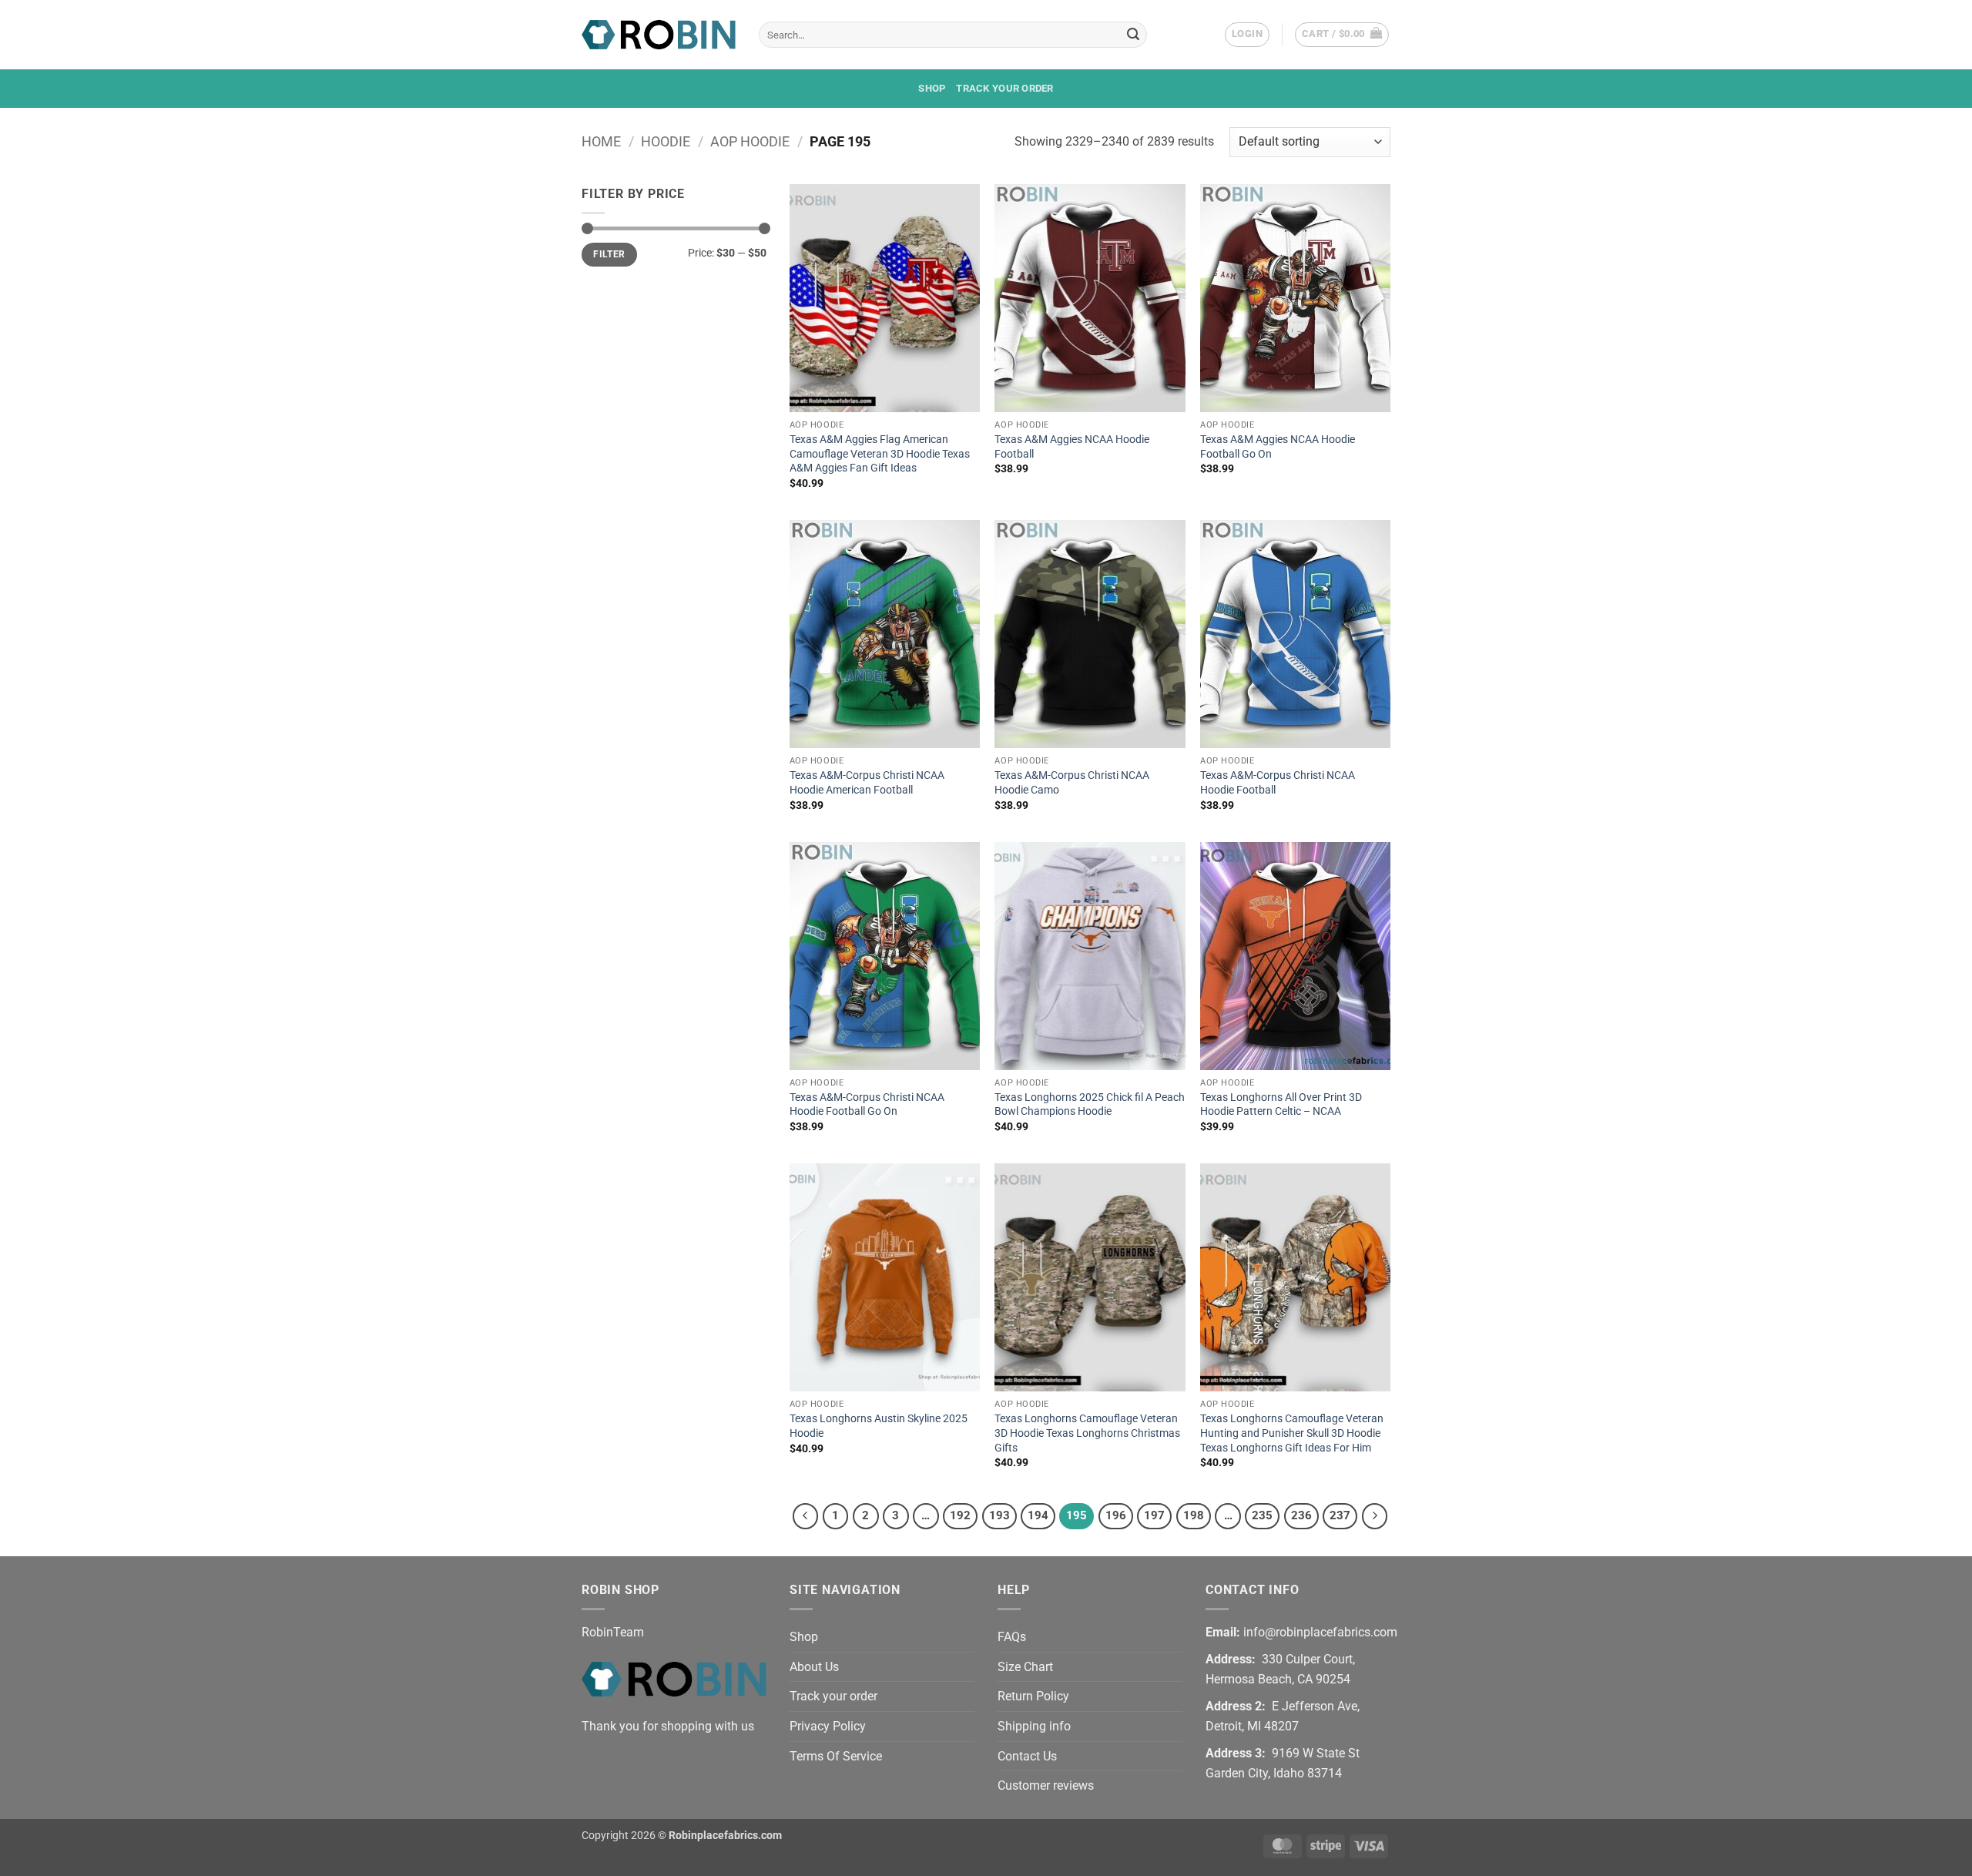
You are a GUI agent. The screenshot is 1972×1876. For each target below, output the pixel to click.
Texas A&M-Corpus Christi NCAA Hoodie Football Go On (867, 1105)
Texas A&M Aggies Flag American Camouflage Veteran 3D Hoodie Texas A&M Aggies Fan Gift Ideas (880, 454)
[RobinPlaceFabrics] (659, 34)
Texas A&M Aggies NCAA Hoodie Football (1072, 447)
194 (1038, 1515)
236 (1301, 1515)
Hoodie (666, 141)
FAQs (1012, 1637)
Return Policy (1033, 1696)
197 (1154, 1515)
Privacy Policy (828, 1726)
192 (960, 1515)
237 (1340, 1515)
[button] (1247, 35)
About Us (814, 1667)
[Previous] (806, 1516)
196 (1116, 1515)
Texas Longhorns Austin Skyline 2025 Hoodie (879, 1426)
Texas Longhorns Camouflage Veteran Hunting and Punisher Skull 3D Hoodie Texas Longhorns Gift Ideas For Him (1292, 1433)
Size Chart (1025, 1667)
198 (1194, 1515)
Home (601, 141)
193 (999, 1515)
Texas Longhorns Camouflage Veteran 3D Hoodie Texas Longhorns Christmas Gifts (1087, 1433)
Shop (932, 88)
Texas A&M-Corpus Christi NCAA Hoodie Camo (1072, 783)
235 (1262, 1515)
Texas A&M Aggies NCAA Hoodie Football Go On (1278, 447)
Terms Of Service (836, 1756)
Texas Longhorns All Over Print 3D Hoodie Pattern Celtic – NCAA (1281, 1105)
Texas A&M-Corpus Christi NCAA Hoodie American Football (867, 783)
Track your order (1004, 88)
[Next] (1375, 1516)
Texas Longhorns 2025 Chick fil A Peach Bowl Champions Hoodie (1090, 1105)
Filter (609, 254)
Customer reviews (1046, 1785)
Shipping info (1034, 1726)
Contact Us (1027, 1756)
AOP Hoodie (750, 141)
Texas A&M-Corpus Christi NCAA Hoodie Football (1278, 783)
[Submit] (1133, 35)
